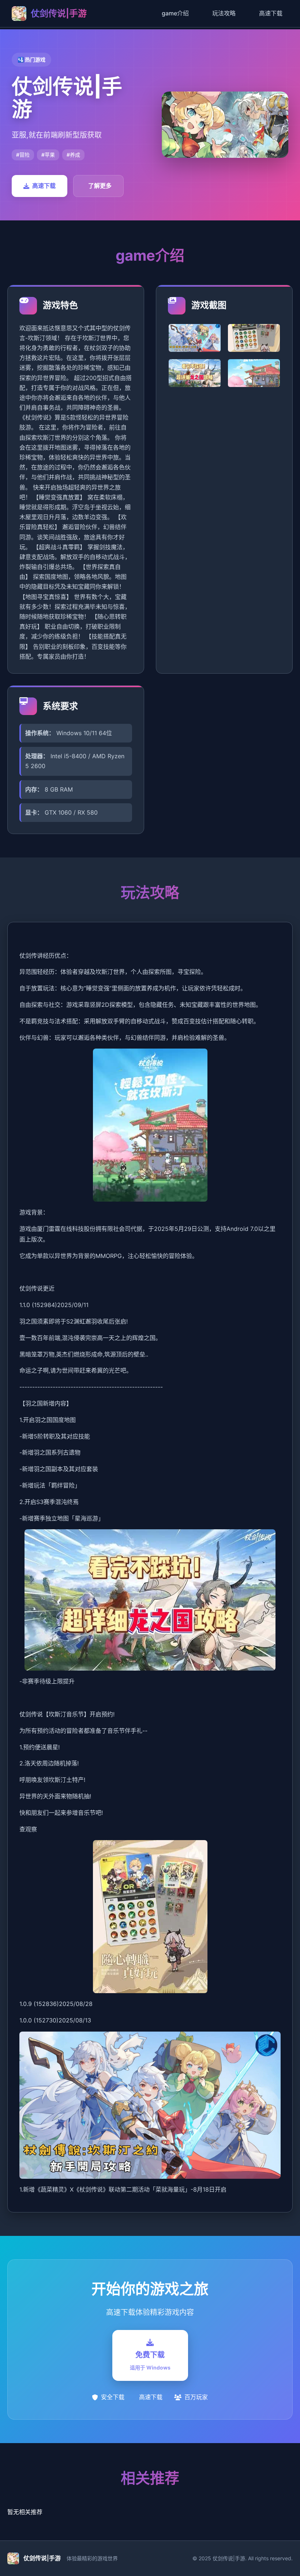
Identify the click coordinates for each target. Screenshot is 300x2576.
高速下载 (271, 13)
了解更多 (100, 186)
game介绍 (175, 13)
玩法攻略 (224, 13)
